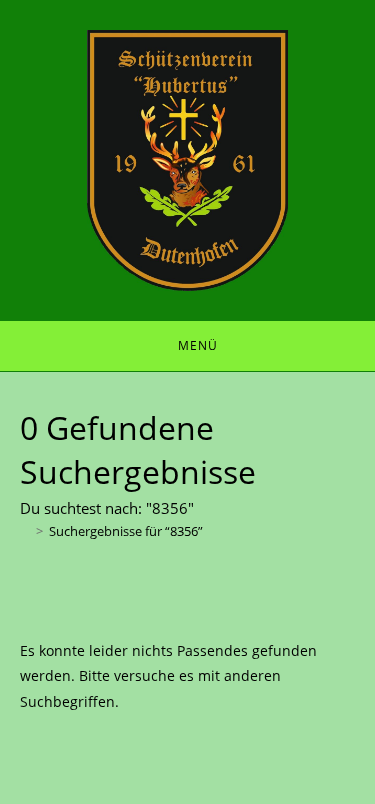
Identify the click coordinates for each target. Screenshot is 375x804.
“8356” (126, 531)
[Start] (25, 531)
